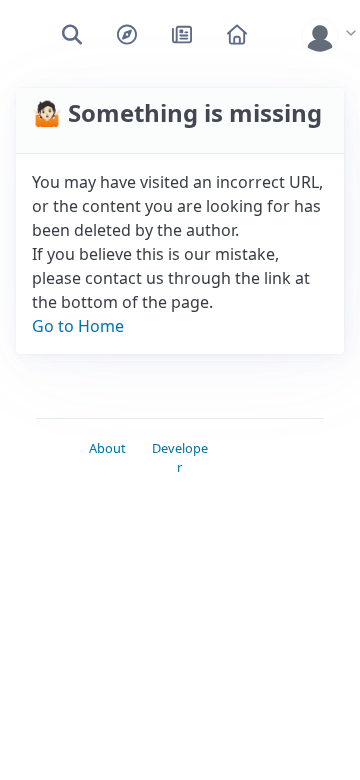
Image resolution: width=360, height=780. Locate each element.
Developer (180, 457)
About (107, 448)
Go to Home (78, 326)
